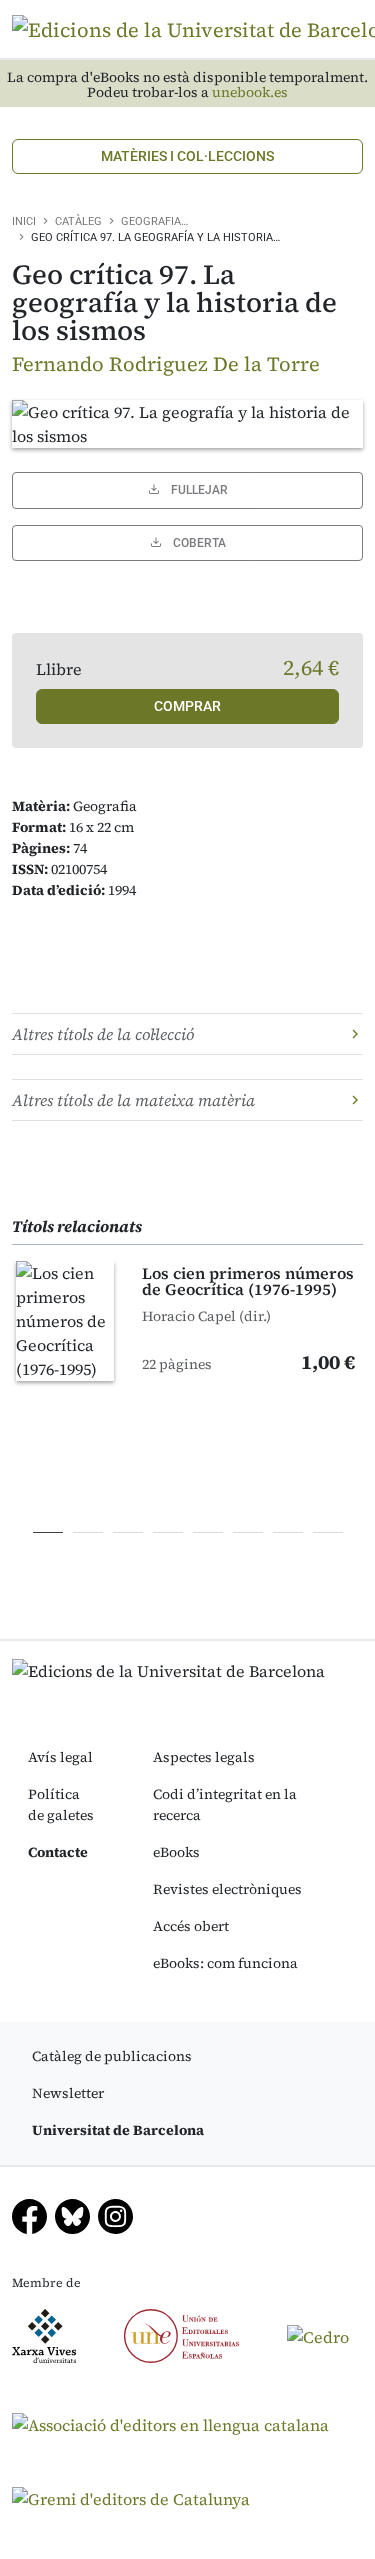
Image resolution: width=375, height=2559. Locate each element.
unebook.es (250, 92)
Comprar (187, 706)
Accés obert (191, 1926)
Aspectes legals (204, 1757)
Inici (24, 221)
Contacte (58, 1852)
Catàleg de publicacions (112, 2056)
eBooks (176, 1852)
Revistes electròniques (227, 1889)
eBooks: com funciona (225, 1963)
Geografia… (154, 221)
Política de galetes (61, 1804)
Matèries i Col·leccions (187, 156)
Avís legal (60, 1757)
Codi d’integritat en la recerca (225, 1804)
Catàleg (78, 221)
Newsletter (68, 2093)
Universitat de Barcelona (118, 2130)
